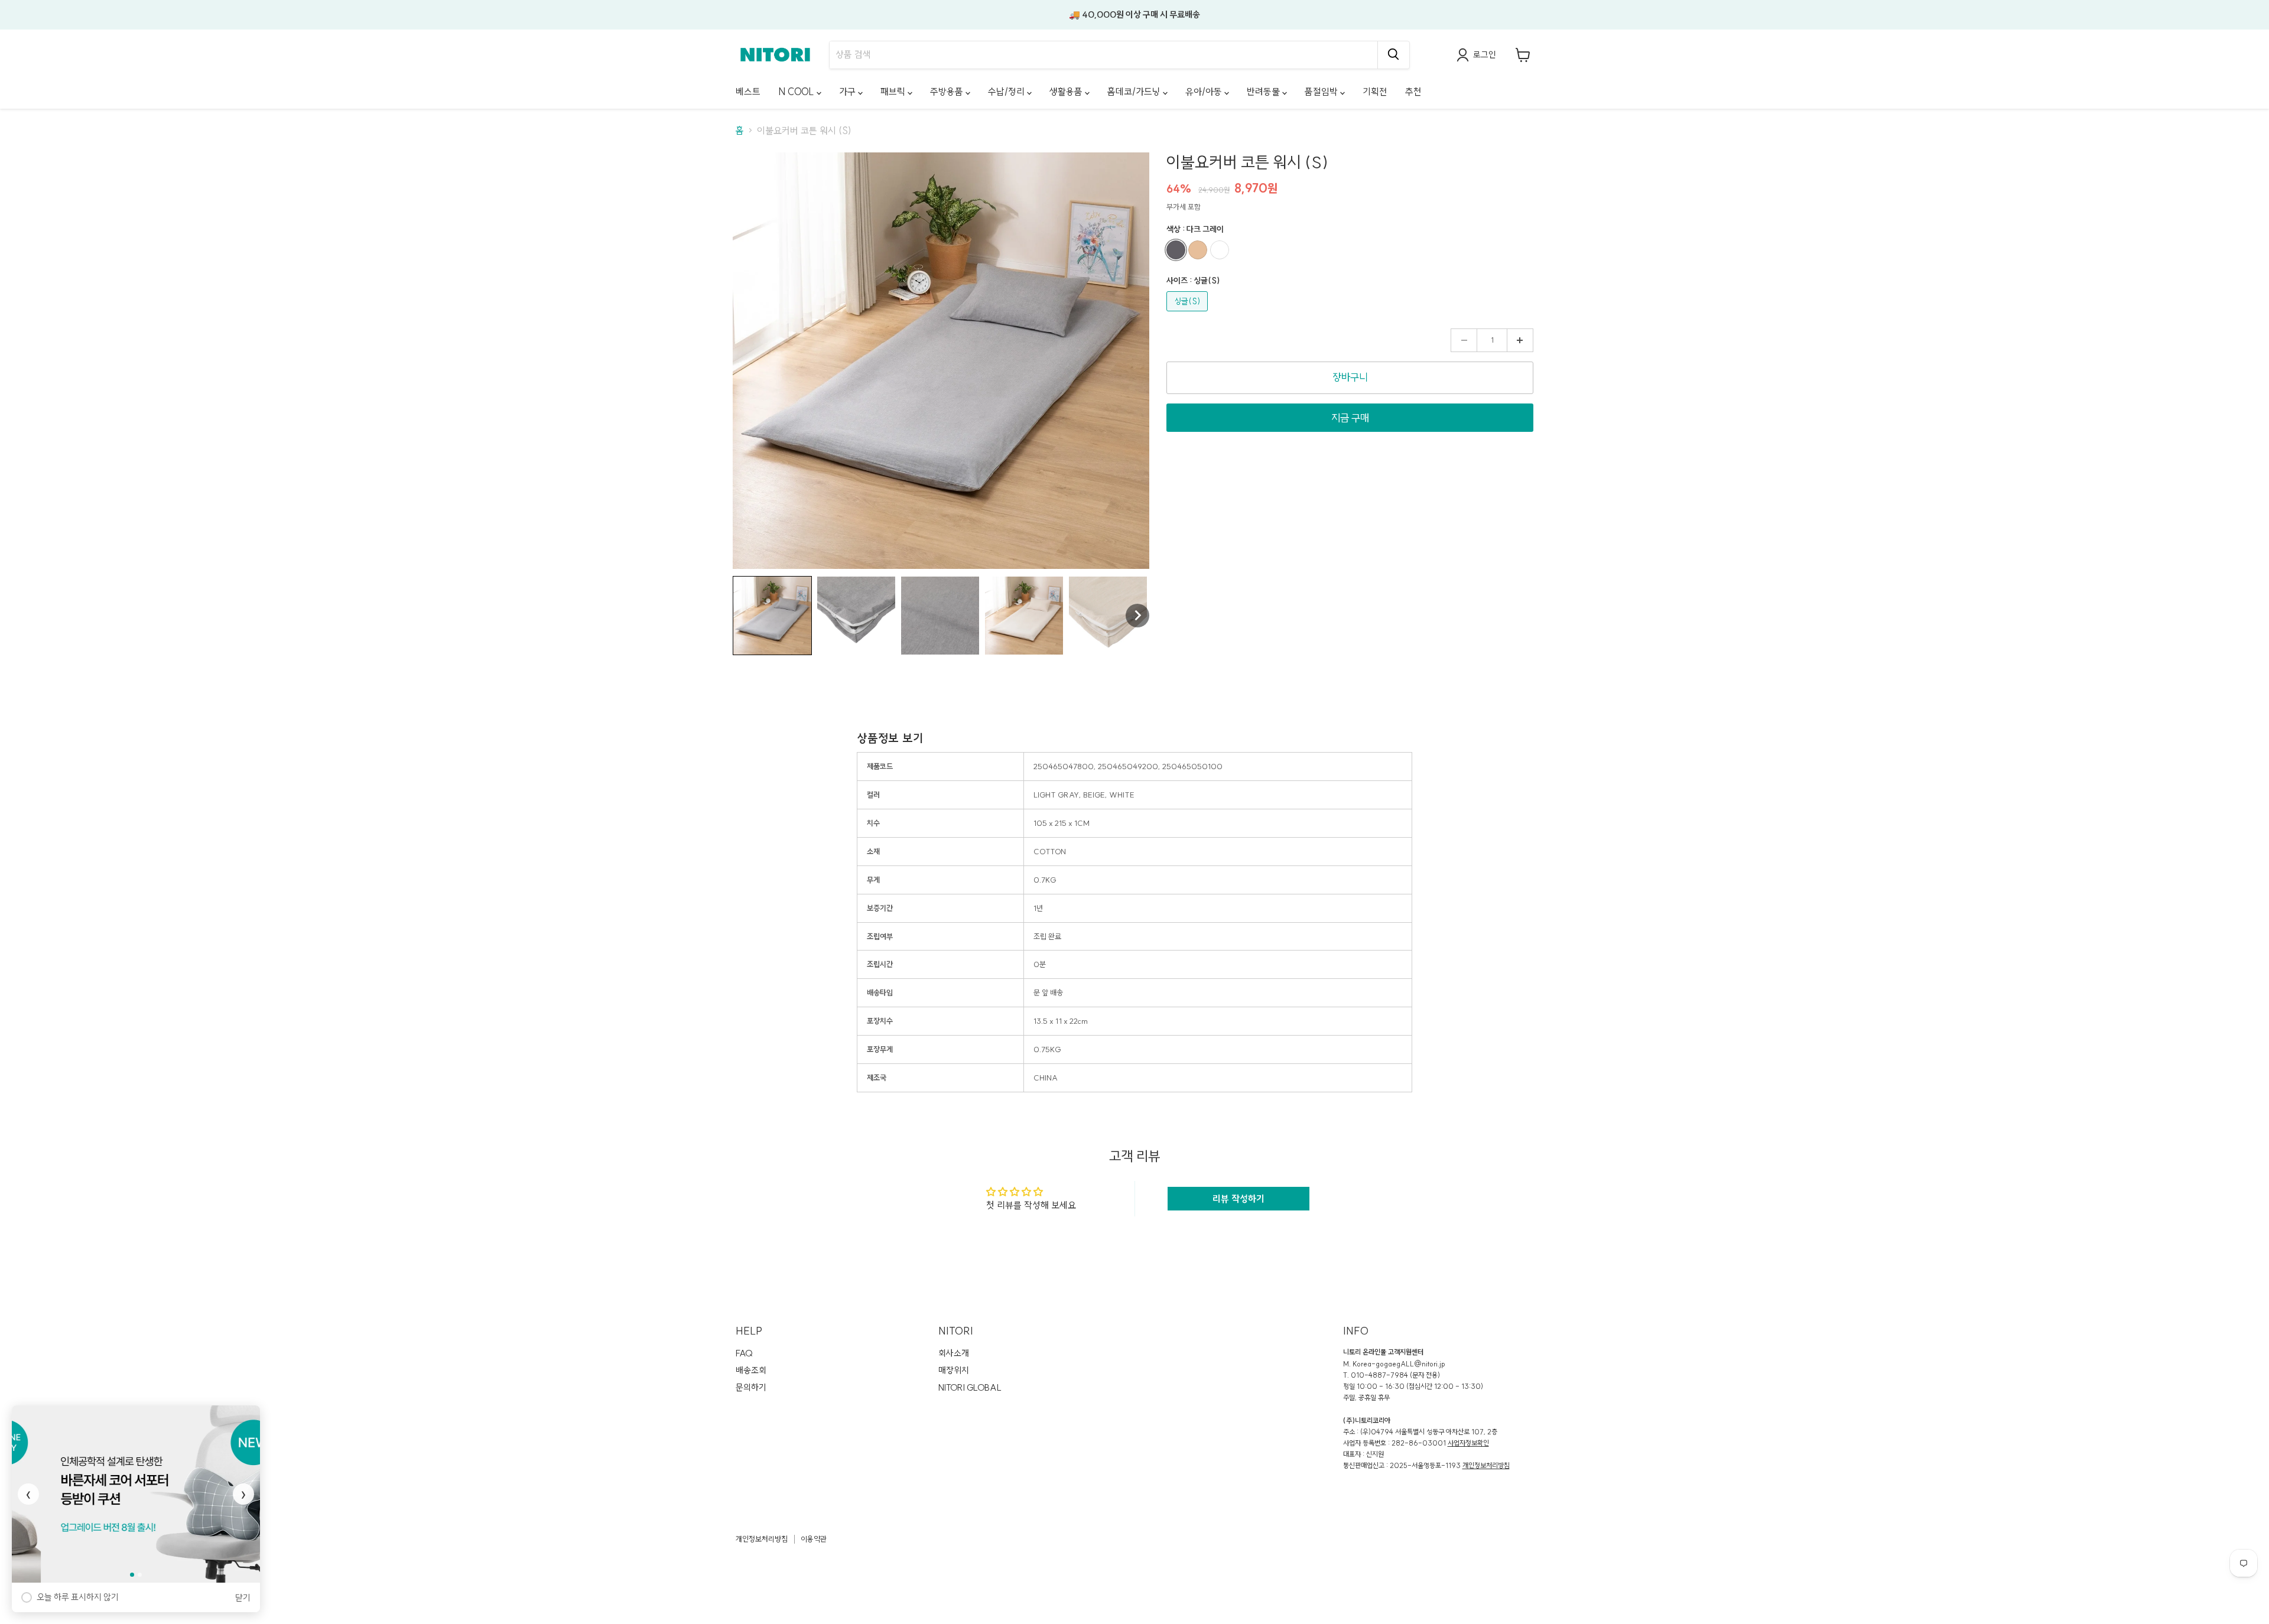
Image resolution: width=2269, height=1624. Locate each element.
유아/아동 (1205, 92)
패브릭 (894, 92)
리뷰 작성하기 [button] (1238, 1199)
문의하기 (751, 1387)
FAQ (744, 1353)
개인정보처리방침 (1486, 1465)
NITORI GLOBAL (970, 1387)
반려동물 (1264, 92)
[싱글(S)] (1189, 314)
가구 (849, 92)
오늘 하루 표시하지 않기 (78, 1597)
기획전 (1375, 92)
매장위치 (954, 1370)
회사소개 (954, 1353)
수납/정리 (1007, 92)
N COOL (797, 92)
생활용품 (1067, 92)
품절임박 (1322, 92)
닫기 (243, 1598)
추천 (1413, 92)
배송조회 (751, 1370)
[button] (772, 616)
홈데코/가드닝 (1135, 92)
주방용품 (948, 92)
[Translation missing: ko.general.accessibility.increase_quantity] (1520, 340)
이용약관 (814, 1539)
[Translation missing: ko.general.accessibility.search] (1393, 55)
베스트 (748, 92)
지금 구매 (1350, 418)
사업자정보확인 (1468, 1443)
